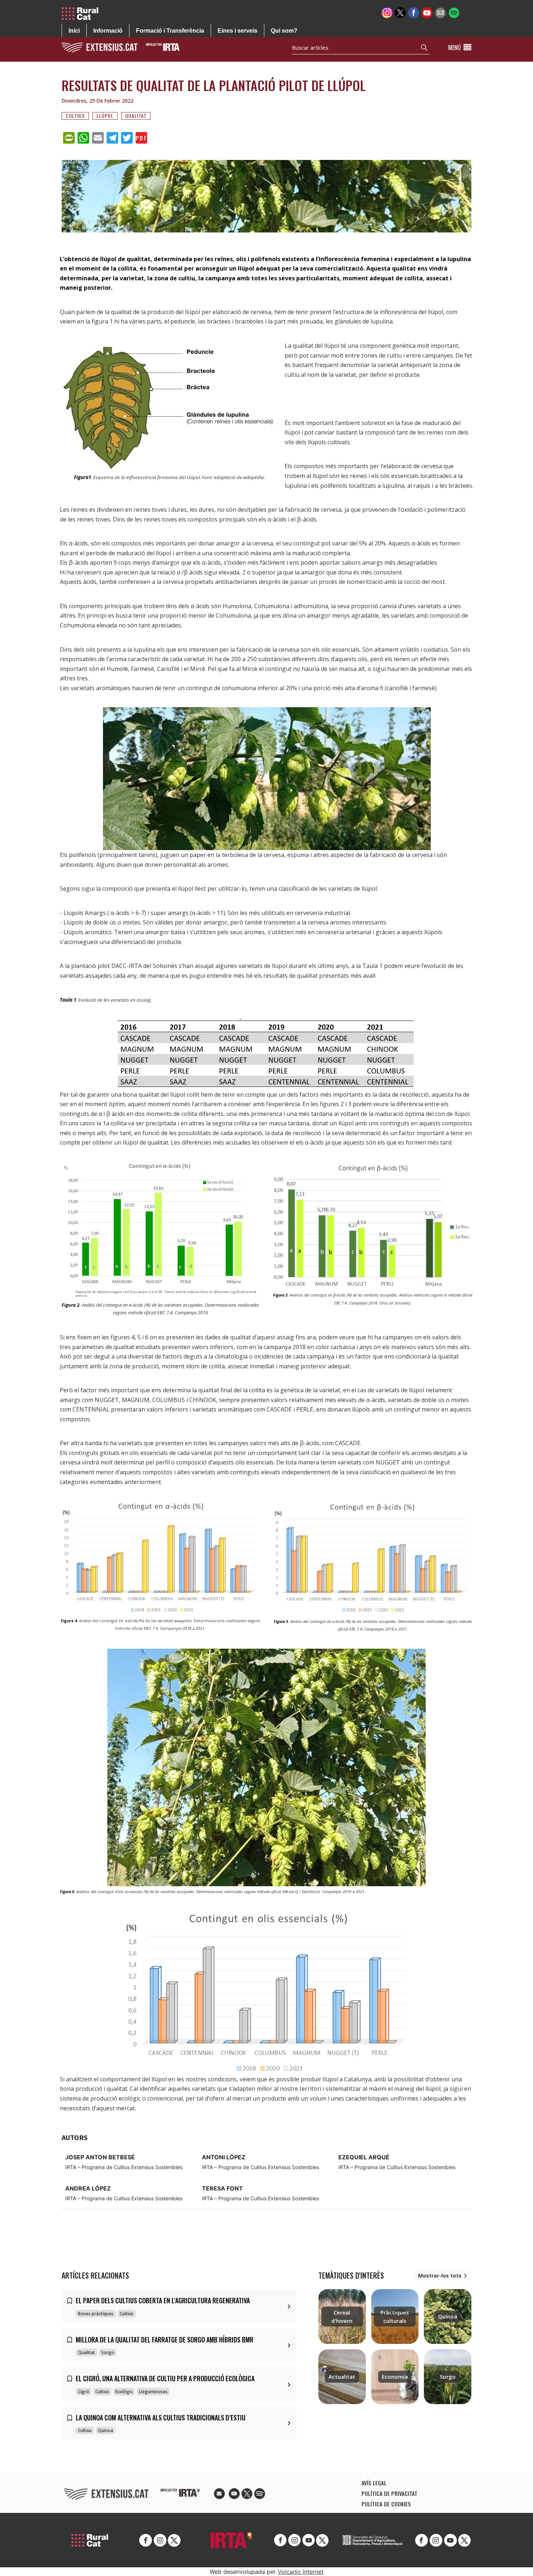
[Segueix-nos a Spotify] (454, 12)
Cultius (75, 116)
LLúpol (105, 116)
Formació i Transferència (170, 31)
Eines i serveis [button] (237, 31)
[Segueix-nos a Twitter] (400, 12)
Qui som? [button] (284, 31)
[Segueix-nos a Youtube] (427, 12)
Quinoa (106, 2430)
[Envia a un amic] (440, 12)
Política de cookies (386, 2504)
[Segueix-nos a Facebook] (414, 12)
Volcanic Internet (301, 2572)
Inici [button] (74, 31)
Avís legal (374, 2483)
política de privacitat (389, 2493)
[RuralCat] (83, 14)
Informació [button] (108, 31)
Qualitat (136, 116)
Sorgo (108, 2352)
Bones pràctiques (96, 2314)
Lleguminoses (153, 2392)
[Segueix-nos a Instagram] (387, 12)
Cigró (84, 2392)
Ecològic (124, 2392)
